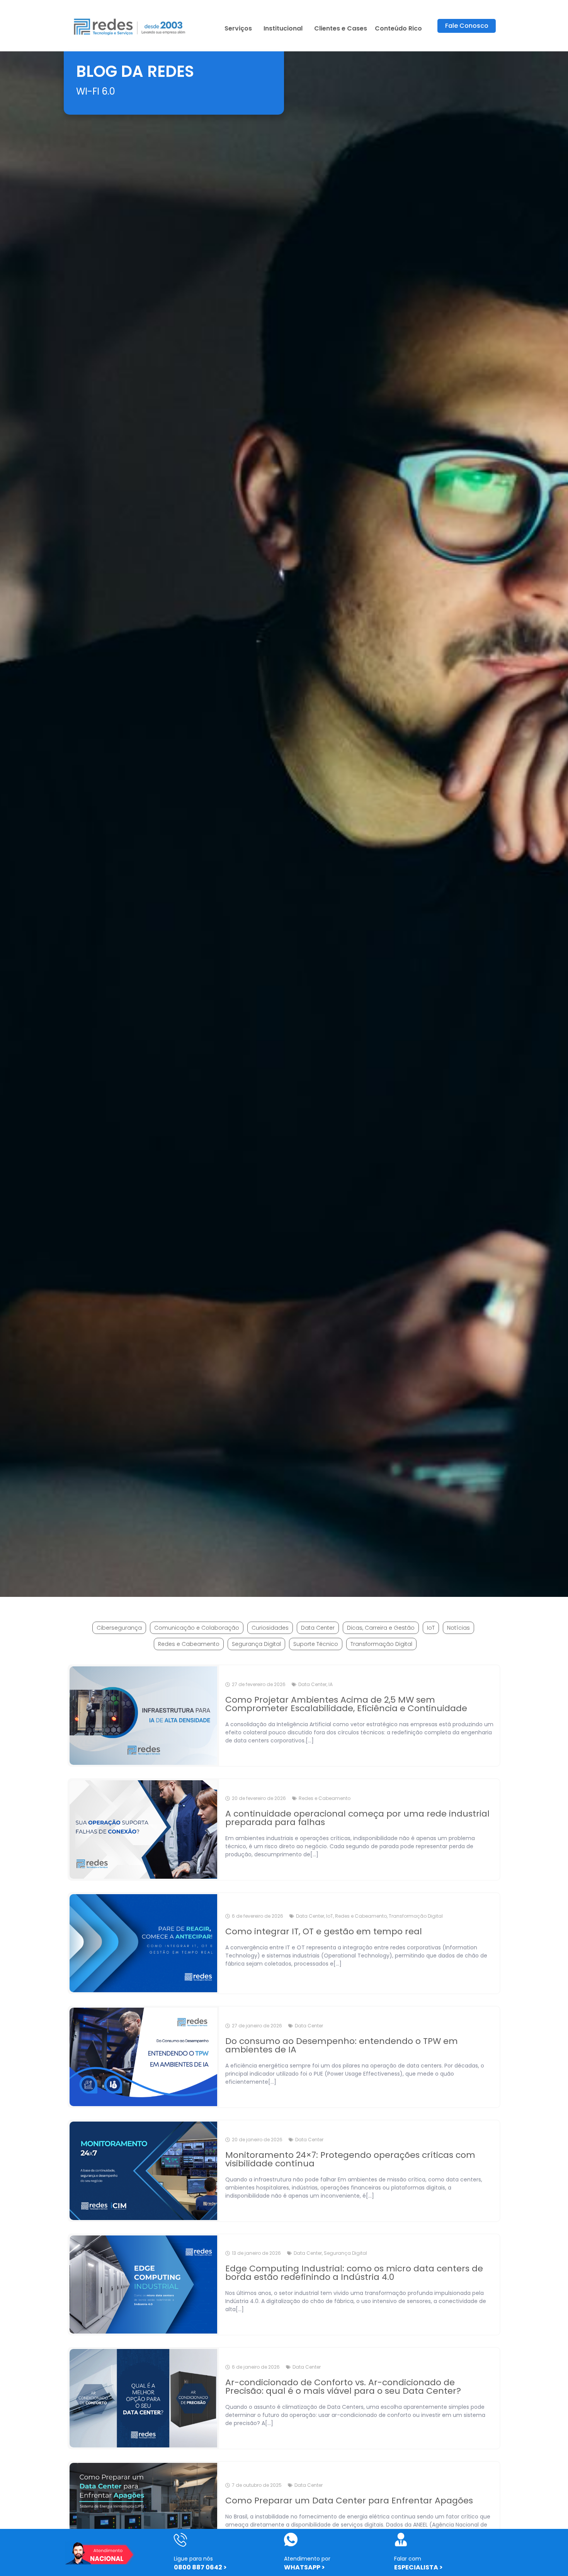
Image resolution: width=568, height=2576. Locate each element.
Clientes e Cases (341, 28)
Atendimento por (307, 2559)
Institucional (283, 28)
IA (331, 1684)
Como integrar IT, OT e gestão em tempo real (324, 1931)
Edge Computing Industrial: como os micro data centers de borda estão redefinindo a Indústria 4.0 (354, 2273)
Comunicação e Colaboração (197, 1628)
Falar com (408, 2559)
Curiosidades (270, 1628)
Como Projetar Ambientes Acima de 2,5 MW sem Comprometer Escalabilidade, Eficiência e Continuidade (346, 1704)
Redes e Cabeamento (189, 1644)
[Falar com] (401, 2540)
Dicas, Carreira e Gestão (381, 1628)
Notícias (458, 1628)
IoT (431, 1628)
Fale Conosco (467, 26)
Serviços (238, 28)
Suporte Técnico (316, 1644)
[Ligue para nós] (181, 2540)
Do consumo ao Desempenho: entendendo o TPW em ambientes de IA (342, 2045)
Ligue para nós (193, 2559)
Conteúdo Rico (398, 28)
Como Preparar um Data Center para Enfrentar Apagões (349, 2501)
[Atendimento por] (291, 2540)
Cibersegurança (119, 1628)
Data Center (318, 1628)
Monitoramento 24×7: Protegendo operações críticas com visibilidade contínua (350, 2159)
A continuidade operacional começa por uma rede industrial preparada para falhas (357, 1818)
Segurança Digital (256, 1644)
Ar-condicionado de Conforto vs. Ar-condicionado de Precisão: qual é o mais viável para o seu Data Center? (343, 2387)
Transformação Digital (381, 1644)
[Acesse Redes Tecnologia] (130, 26)
